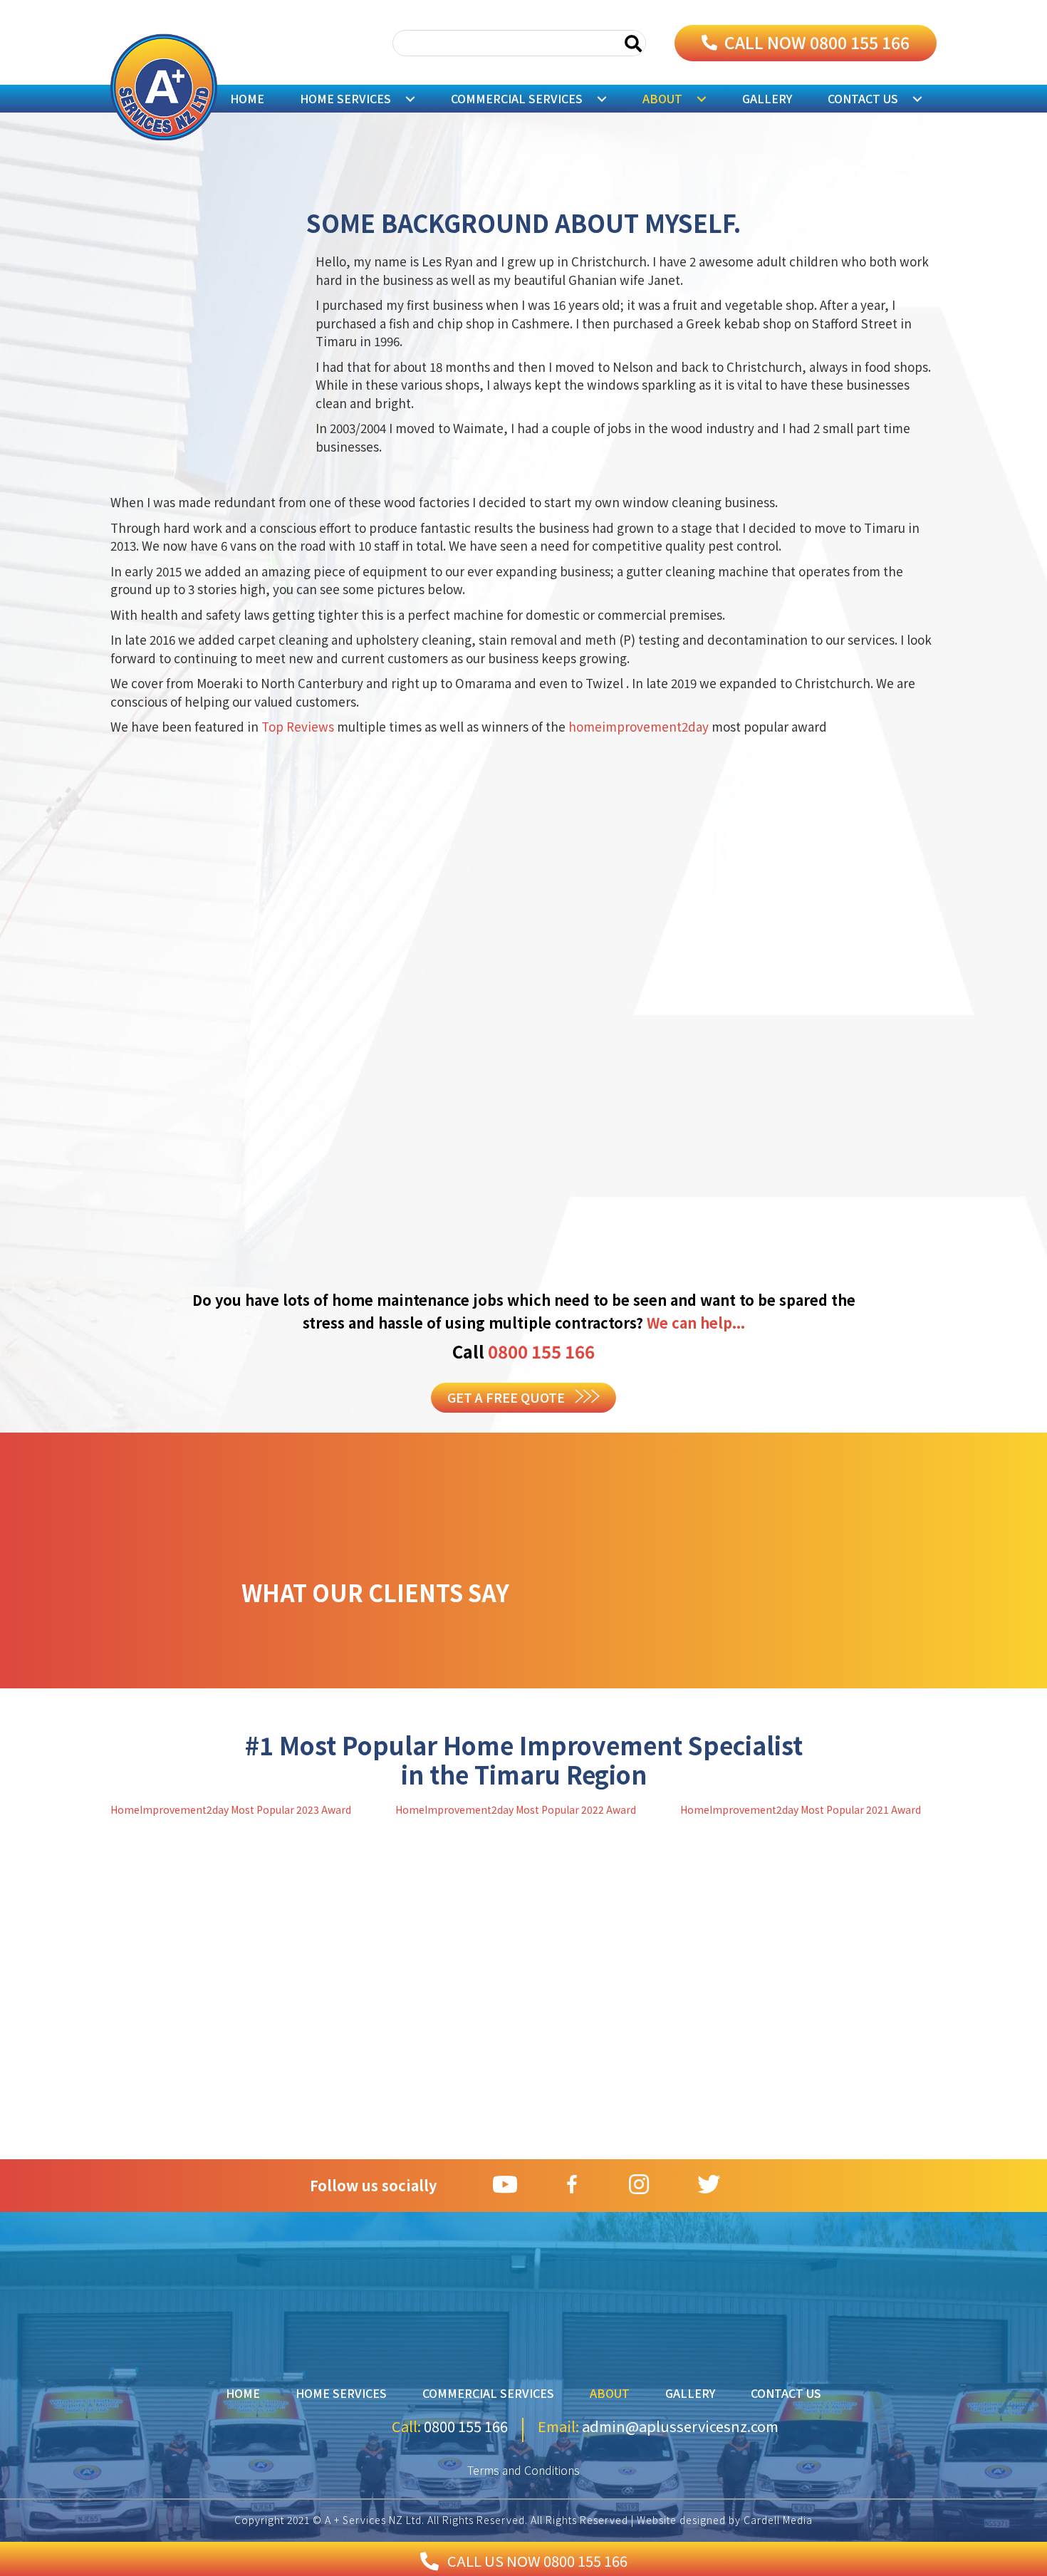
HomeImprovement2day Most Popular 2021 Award (801, 1809)
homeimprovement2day (640, 726)
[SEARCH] (633, 43)
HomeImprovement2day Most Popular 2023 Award (231, 1809)
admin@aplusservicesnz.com (679, 2426)
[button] (806, 43)
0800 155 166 (541, 1351)
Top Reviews (299, 726)
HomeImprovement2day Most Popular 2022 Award (516, 1809)
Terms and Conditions (523, 2470)
